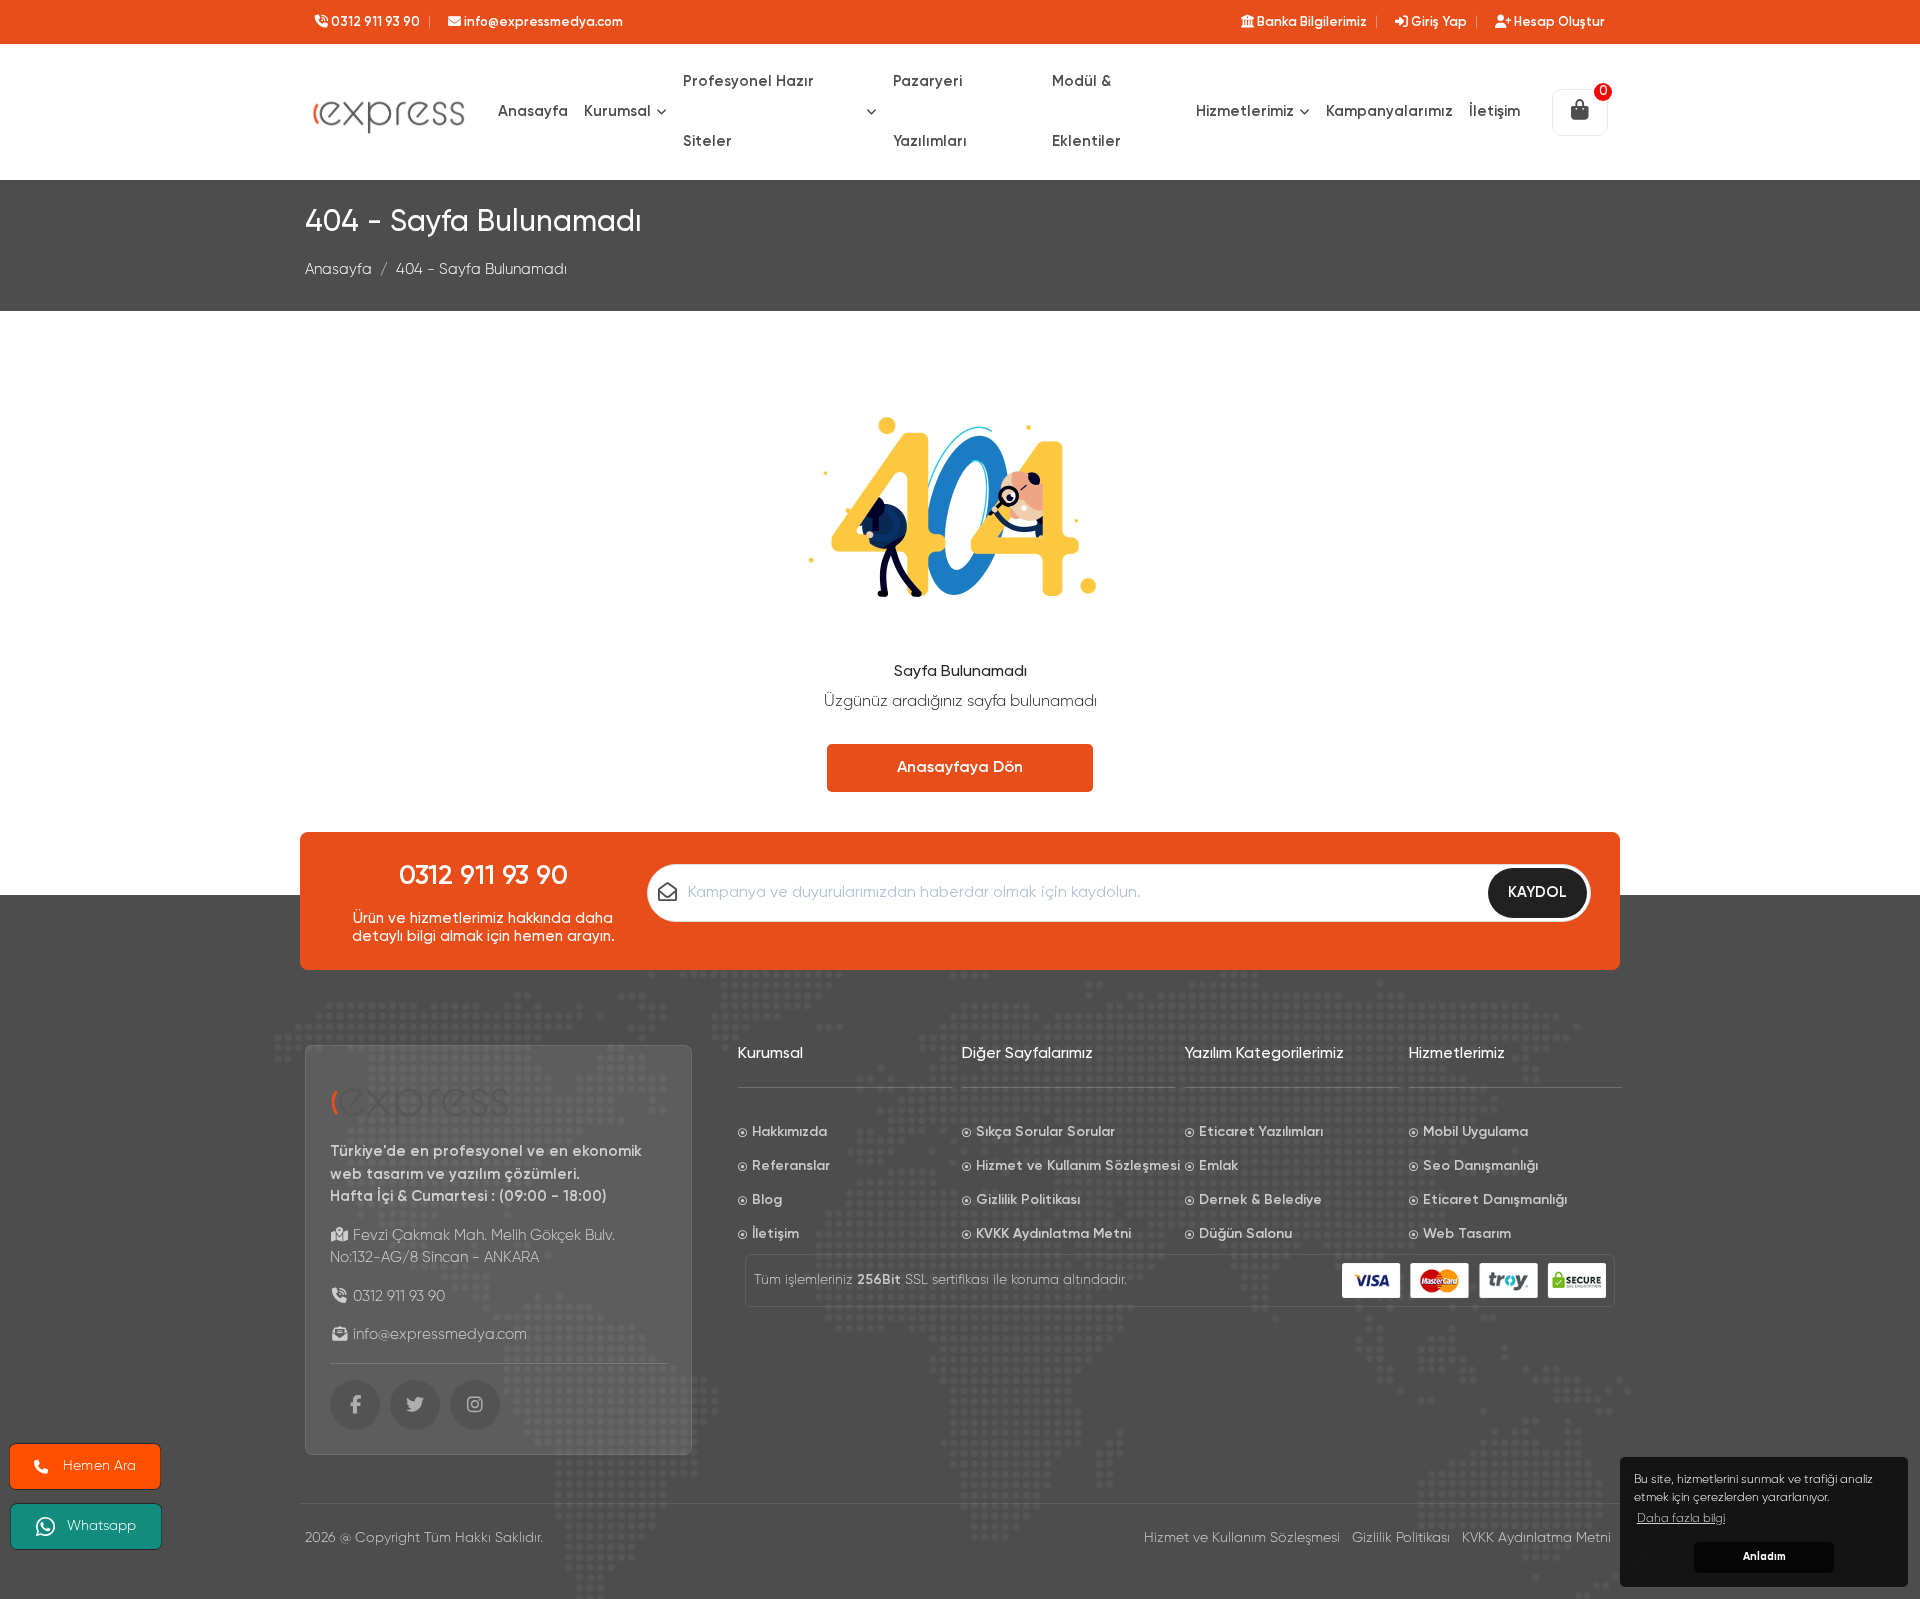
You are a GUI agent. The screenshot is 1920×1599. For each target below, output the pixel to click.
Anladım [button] (1764, 1557)
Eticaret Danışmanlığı (1495, 1200)
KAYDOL (1537, 892)
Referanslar (791, 1166)
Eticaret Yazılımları (1261, 1132)
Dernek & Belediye (1260, 1200)
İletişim (775, 1234)
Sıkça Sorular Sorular (1045, 1132)
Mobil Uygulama (1475, 1132)
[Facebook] (355, 1405)
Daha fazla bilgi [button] (1681, 1519)
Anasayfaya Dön (960, 768)
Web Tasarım (1467, 1234)
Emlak (1218, 1166)
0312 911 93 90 (483, 876)
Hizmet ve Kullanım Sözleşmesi (1076, 1166)
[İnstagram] (475, 1405)
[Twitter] (415, 1405)
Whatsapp (103, 1525)
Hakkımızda (789, 1132)
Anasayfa (338, 269)
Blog (767, 1200)
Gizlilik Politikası (1028, 1200)
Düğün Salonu (1245, 1234)
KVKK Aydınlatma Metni (1053, 1234)
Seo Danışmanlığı (1480, 1166)
